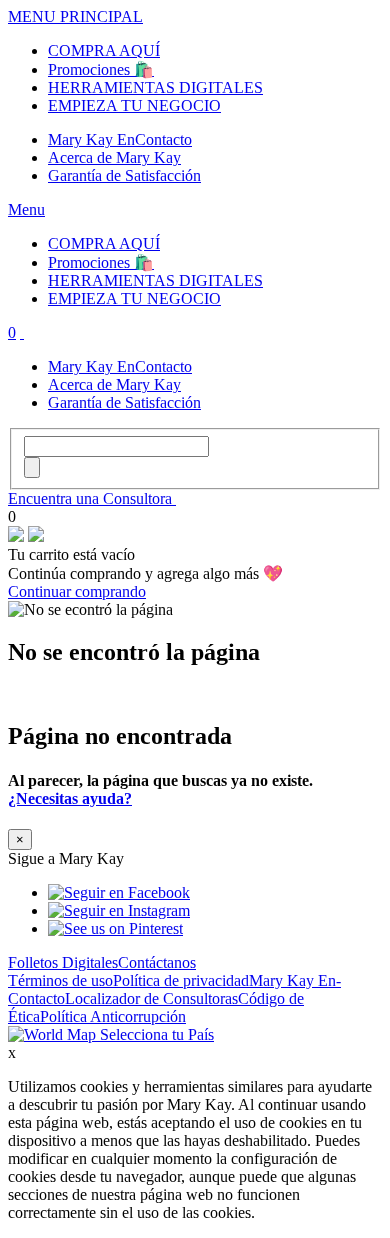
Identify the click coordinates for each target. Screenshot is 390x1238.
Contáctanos (157, 962)
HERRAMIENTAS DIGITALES (155, 87)
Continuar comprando (77, 591)
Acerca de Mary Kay (114, 157)
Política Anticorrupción (113, 1016)
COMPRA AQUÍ (104, 50)
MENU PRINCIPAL (75, 16)
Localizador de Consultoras (151, 998)
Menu (26, 209)
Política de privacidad (181, 980)
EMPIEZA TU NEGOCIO (134, 105)
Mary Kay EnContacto (120, 139)
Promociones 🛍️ (101, 69)
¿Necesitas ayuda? (70, 798)
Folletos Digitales (63, 962)
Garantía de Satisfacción (124, 175)
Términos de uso (60, 980)
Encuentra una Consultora (92, 498)
